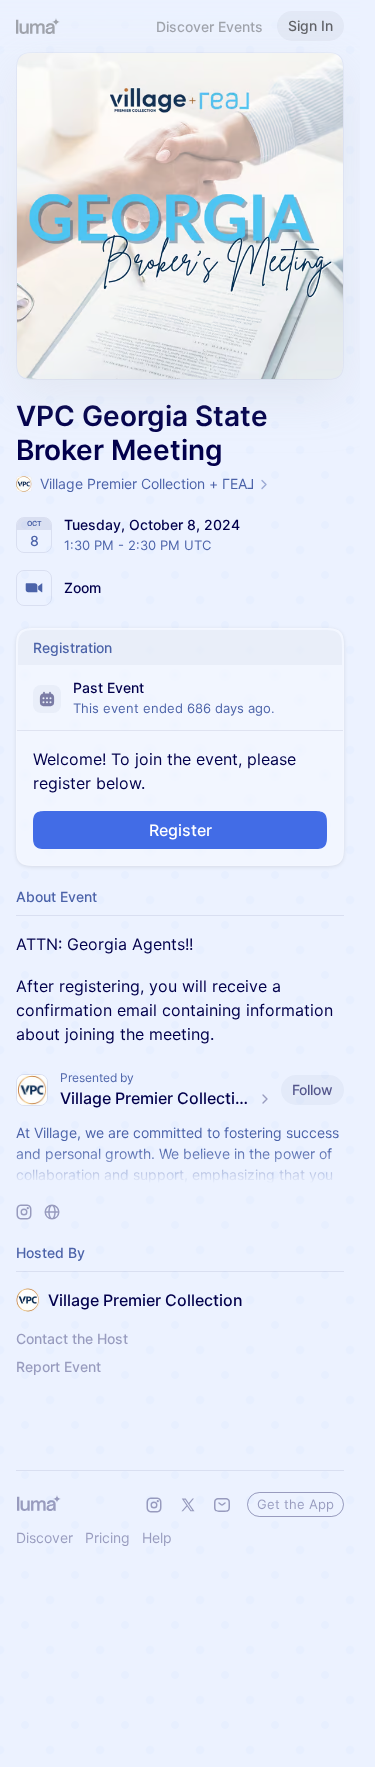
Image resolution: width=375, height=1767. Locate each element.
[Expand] (180, 1175)
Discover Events (209, 26)
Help (157, 1537)
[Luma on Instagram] (154, 1505)
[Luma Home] (38, 26)
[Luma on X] (188, 1505)
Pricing (107, 1537)
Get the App (295, 1504)
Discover (44, 1537)
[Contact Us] (222, 1505)
